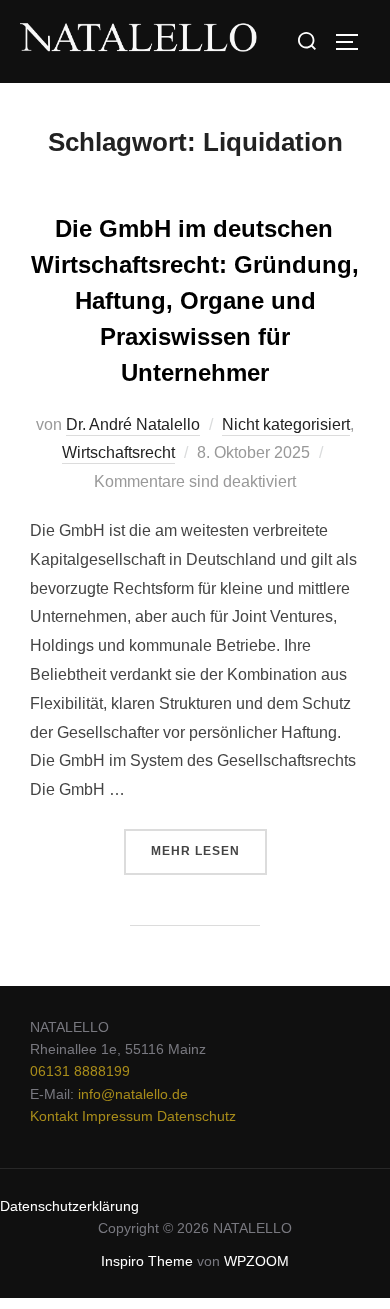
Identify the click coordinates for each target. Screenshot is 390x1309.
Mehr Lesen (209, 843)
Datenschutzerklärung (69, 1206)
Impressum (117, 1116)
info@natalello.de (133, 1094)
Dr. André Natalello (133, 424)
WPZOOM (256, 1261)
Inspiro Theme (147, 1261)
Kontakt (54, 1116)
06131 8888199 (80, 1071)
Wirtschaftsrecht (118, 452)
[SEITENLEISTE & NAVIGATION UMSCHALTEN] (354, 42)
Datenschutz (196, 1116)
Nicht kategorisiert (286, 424)
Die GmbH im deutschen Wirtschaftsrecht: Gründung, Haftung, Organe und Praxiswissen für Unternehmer (195, 300)
